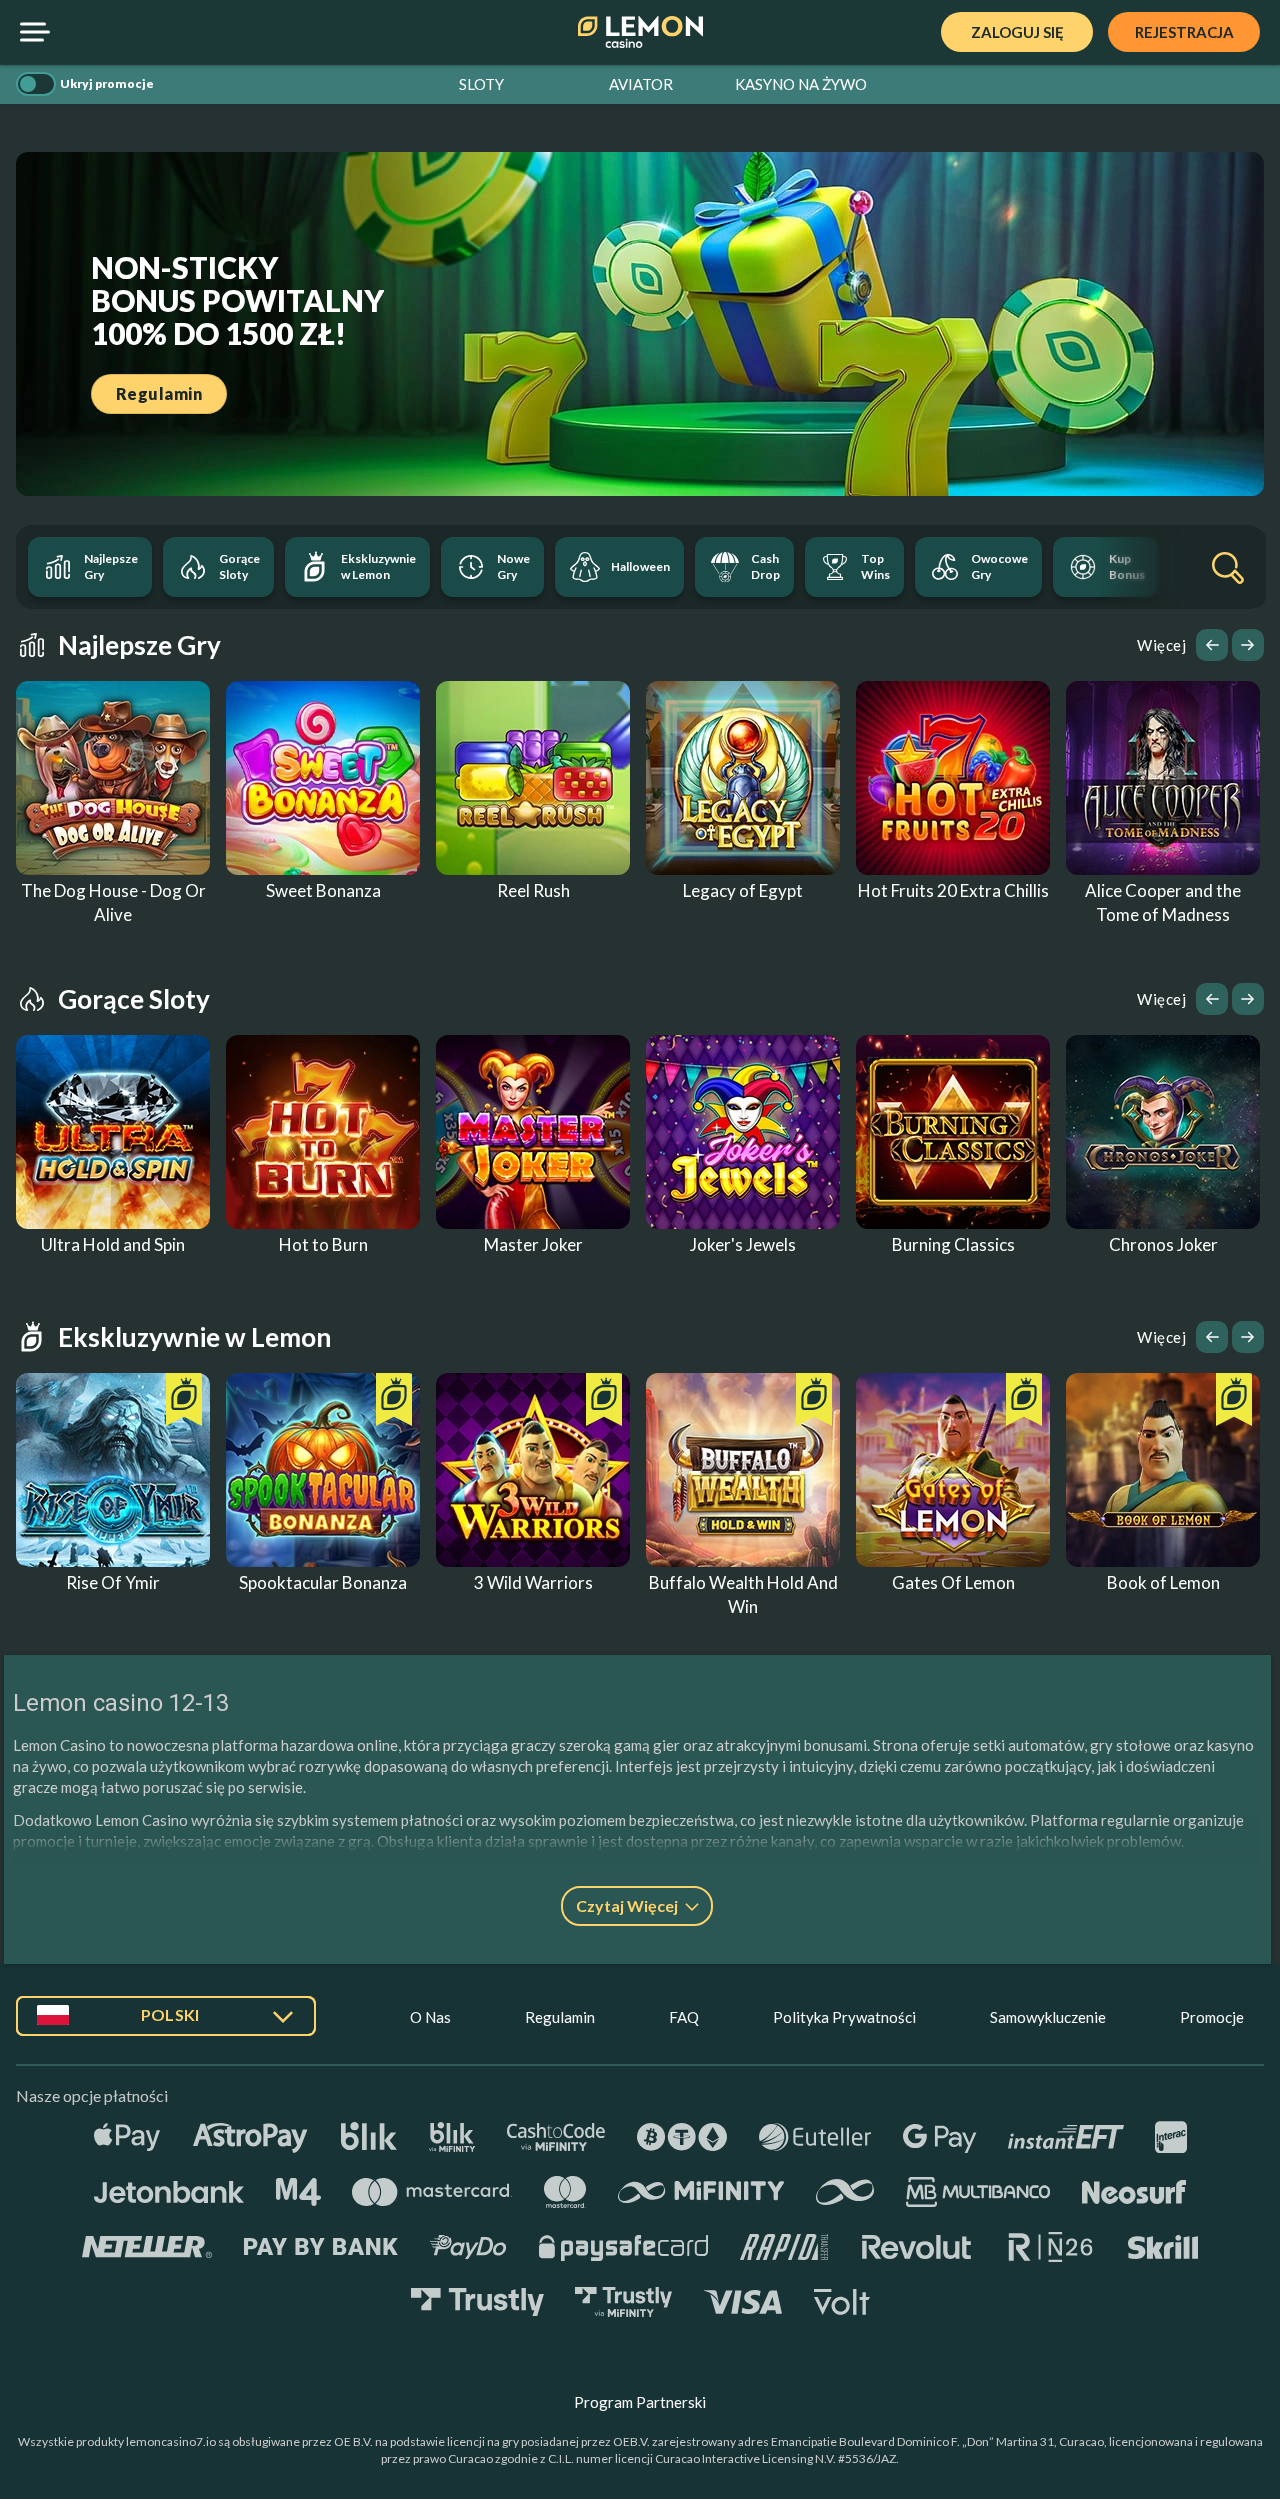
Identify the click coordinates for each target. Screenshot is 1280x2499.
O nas (430, 2017)
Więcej (1161, 645)
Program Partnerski (640, 2402)
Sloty (481, 84)
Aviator (641, 84)
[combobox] (166, 2023)
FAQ (684, 2017)
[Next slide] (1248, 645)
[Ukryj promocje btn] (36, 84)
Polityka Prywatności (844, 2017)
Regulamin (560, 2017)
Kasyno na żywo (801, 84)
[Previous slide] (1212, 645)
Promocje (1212, 2017)
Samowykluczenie (1048, 2017)
